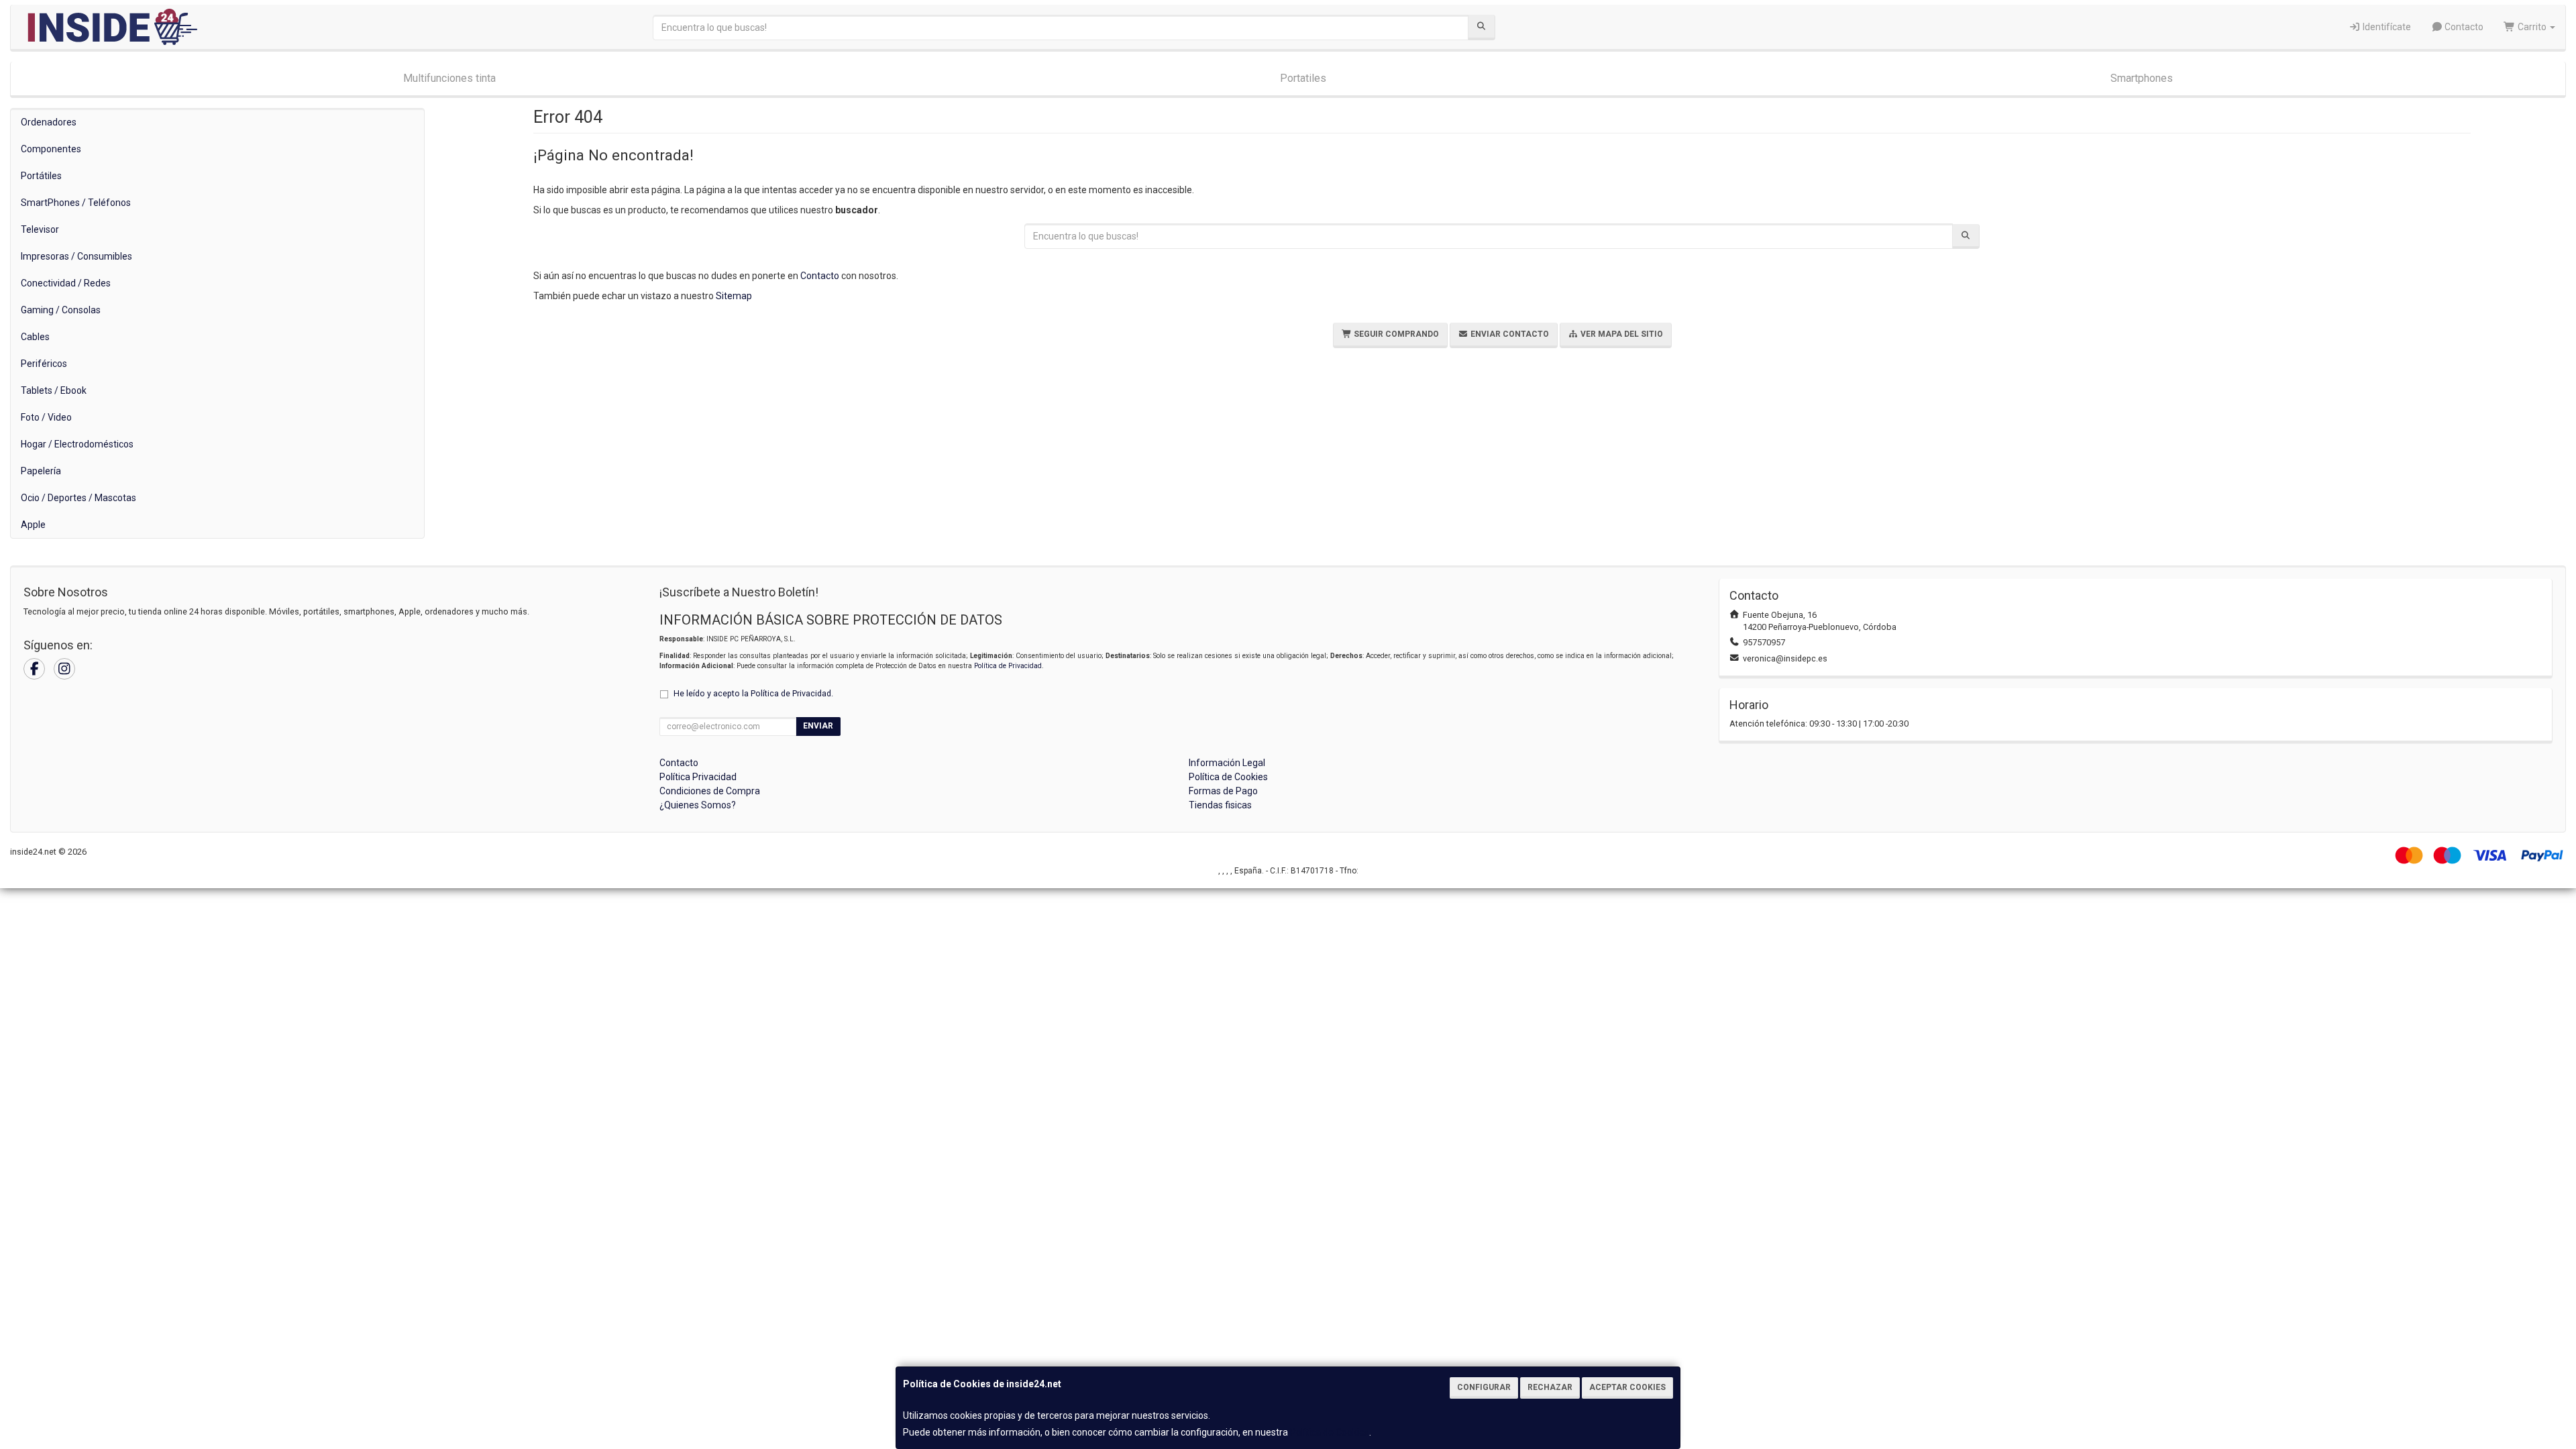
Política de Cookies (1330, 1432)
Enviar (818, 726)
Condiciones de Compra (710, 791)
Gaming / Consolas (61, 310)
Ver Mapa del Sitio (1621, 334)
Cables (35, 337)
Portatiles (1303, 78)
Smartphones (2142, 78)
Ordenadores (49, 122)
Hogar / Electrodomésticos (77, 444)
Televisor (40, 229)
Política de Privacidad (1008, 666)
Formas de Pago (1223, 791)
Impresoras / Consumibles (76, 256)
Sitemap (734, 296)
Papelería (41, 471)
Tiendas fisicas (1220, 805)
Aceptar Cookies (1627, 1387)
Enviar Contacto (1509, 334)
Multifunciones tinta (449, 78)
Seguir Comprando (1395, 334)
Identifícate (2386, 27)
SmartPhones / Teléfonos (76, 203)
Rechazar (1550, 1387)
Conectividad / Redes (66, 283)
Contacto (2463, 27)
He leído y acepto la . (753, 693)
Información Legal (1227, 763)
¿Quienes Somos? (698, 805)
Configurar (1484, 1387)
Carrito (2532, 27)
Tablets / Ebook (54, 390)
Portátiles (41, 176)
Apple (33, 525)
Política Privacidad (698, 777)
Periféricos (44, 364)
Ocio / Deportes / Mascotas (78, 498)
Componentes (51, 149)
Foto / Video (46, 417)
